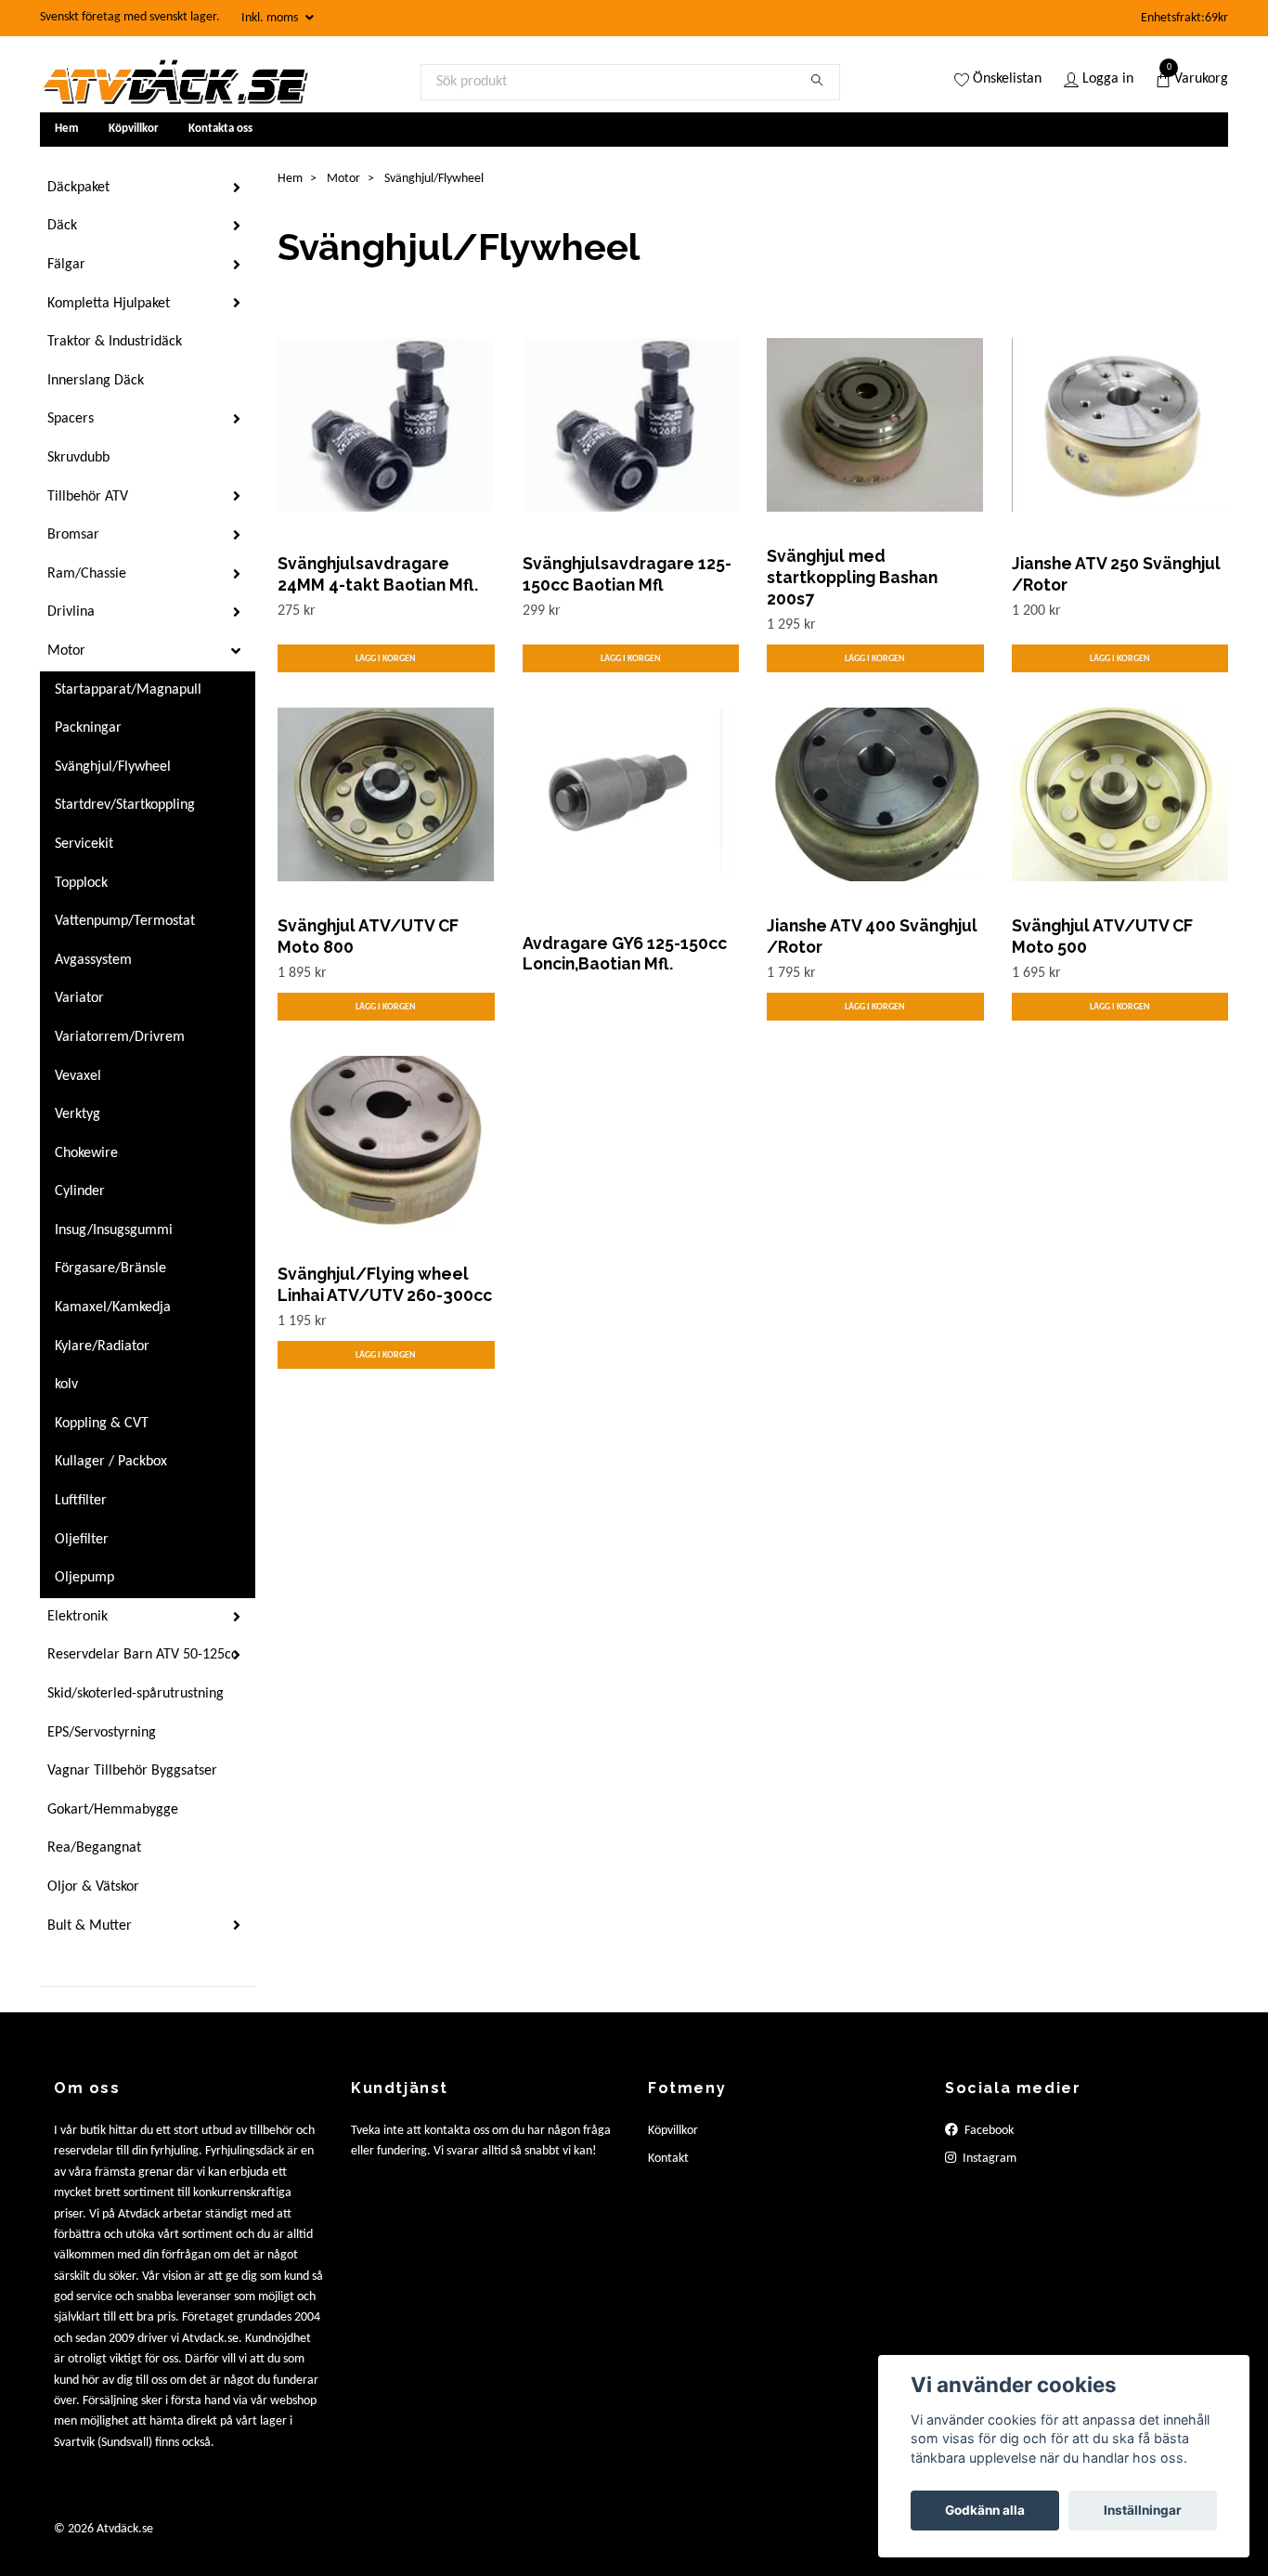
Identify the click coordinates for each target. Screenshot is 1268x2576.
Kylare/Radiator (102, 1347)
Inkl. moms (271, 18)
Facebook (988, 2131)
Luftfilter (81, 1501)
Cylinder (80, 1191)
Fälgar (66, 265)
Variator (79, 998)
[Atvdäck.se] (175, 82)
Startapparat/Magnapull (128, 690)
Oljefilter (82, 1540)
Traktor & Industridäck (115, 342)
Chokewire (86, 1153)
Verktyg (78, 1114)
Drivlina (71, 612)
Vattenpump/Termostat (125, 921)
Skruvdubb (78, 458)
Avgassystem (93, 960)
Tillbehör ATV (88, 497)
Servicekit (84, 844)
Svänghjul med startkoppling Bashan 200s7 (852, 577)
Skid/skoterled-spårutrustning (136, 1694)
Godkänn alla (985, 2510)
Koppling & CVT (102, 1424)
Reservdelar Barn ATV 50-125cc (142, 1655)
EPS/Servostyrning (102, 1733)
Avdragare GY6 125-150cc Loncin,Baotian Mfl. (625, 954)
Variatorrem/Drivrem (120, 1037)
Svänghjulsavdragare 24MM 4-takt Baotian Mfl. (378, 574)
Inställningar (1143, 2510)
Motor (66, 651)
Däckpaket (78, 188)
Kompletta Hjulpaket (109, 304)
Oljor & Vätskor (93, 1887)
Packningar (88, 728)
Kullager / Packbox (111, 1462)
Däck (62, 226)
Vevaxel (78, 1076)
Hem (67, 129)
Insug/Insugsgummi (114, 1230)
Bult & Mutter (90, 1926)
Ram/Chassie (87, 574)
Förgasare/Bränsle (110, 1268)
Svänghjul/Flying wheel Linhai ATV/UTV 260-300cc (385, 1284)
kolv (66, 1385)
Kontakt (668, 2159)
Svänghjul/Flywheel (113, 767)
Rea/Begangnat (94, 1848)
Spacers (71, 419)
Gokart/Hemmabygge (113, 1810)
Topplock (81, 883)
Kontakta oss (220, 129)
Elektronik (78, 1617)
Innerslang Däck (96, 381)
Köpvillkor (134, 129)
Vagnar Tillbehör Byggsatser (132, 1771)
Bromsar (73, 535)
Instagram (988, 2159)
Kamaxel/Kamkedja (113, 1308)
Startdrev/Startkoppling (125, 805)
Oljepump (84, 1578)
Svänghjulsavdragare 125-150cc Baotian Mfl (627, 574)
